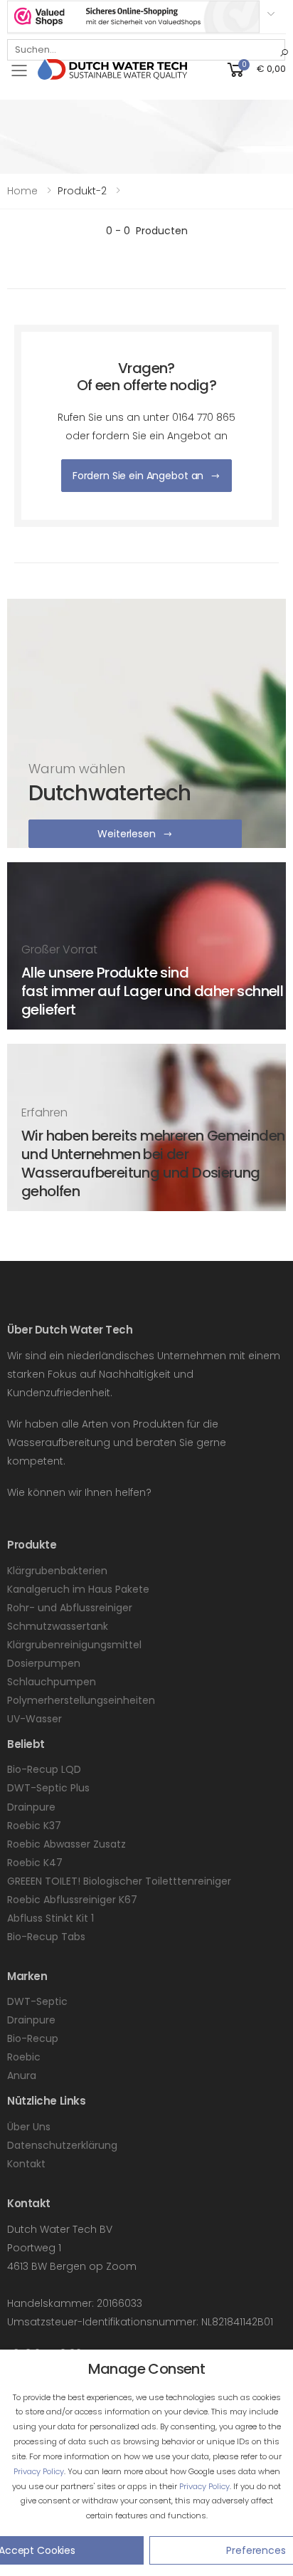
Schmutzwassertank (58, 1626)
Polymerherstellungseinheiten (81, 1700)
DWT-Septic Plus (48, 1788)
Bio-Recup (33, 2038)
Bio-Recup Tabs (46, 1937)
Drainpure (31, 1807)
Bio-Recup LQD (44, 1769)
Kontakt (26, 2164)
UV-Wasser (34, 1719)
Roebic (24, 2057)
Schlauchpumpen (52, 1682)
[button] (255, 69)
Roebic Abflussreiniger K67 (72, 1900)
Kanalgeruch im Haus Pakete (78, 1589)
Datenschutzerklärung (62, 2145)
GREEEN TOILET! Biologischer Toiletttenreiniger (119, 1881)
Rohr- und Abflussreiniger (70, 1608)
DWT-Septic (37, 2001)
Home (22, 191)
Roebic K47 (35, 1863)
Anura (22, 2075)
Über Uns (29, 2127)
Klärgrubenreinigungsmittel (74, 1645)
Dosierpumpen (44, 1663)
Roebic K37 (34, 1826)
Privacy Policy (39, 2471)
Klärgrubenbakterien (57, 1571)
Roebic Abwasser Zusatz (66, 1844)
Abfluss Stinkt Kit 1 (50, 1918)
